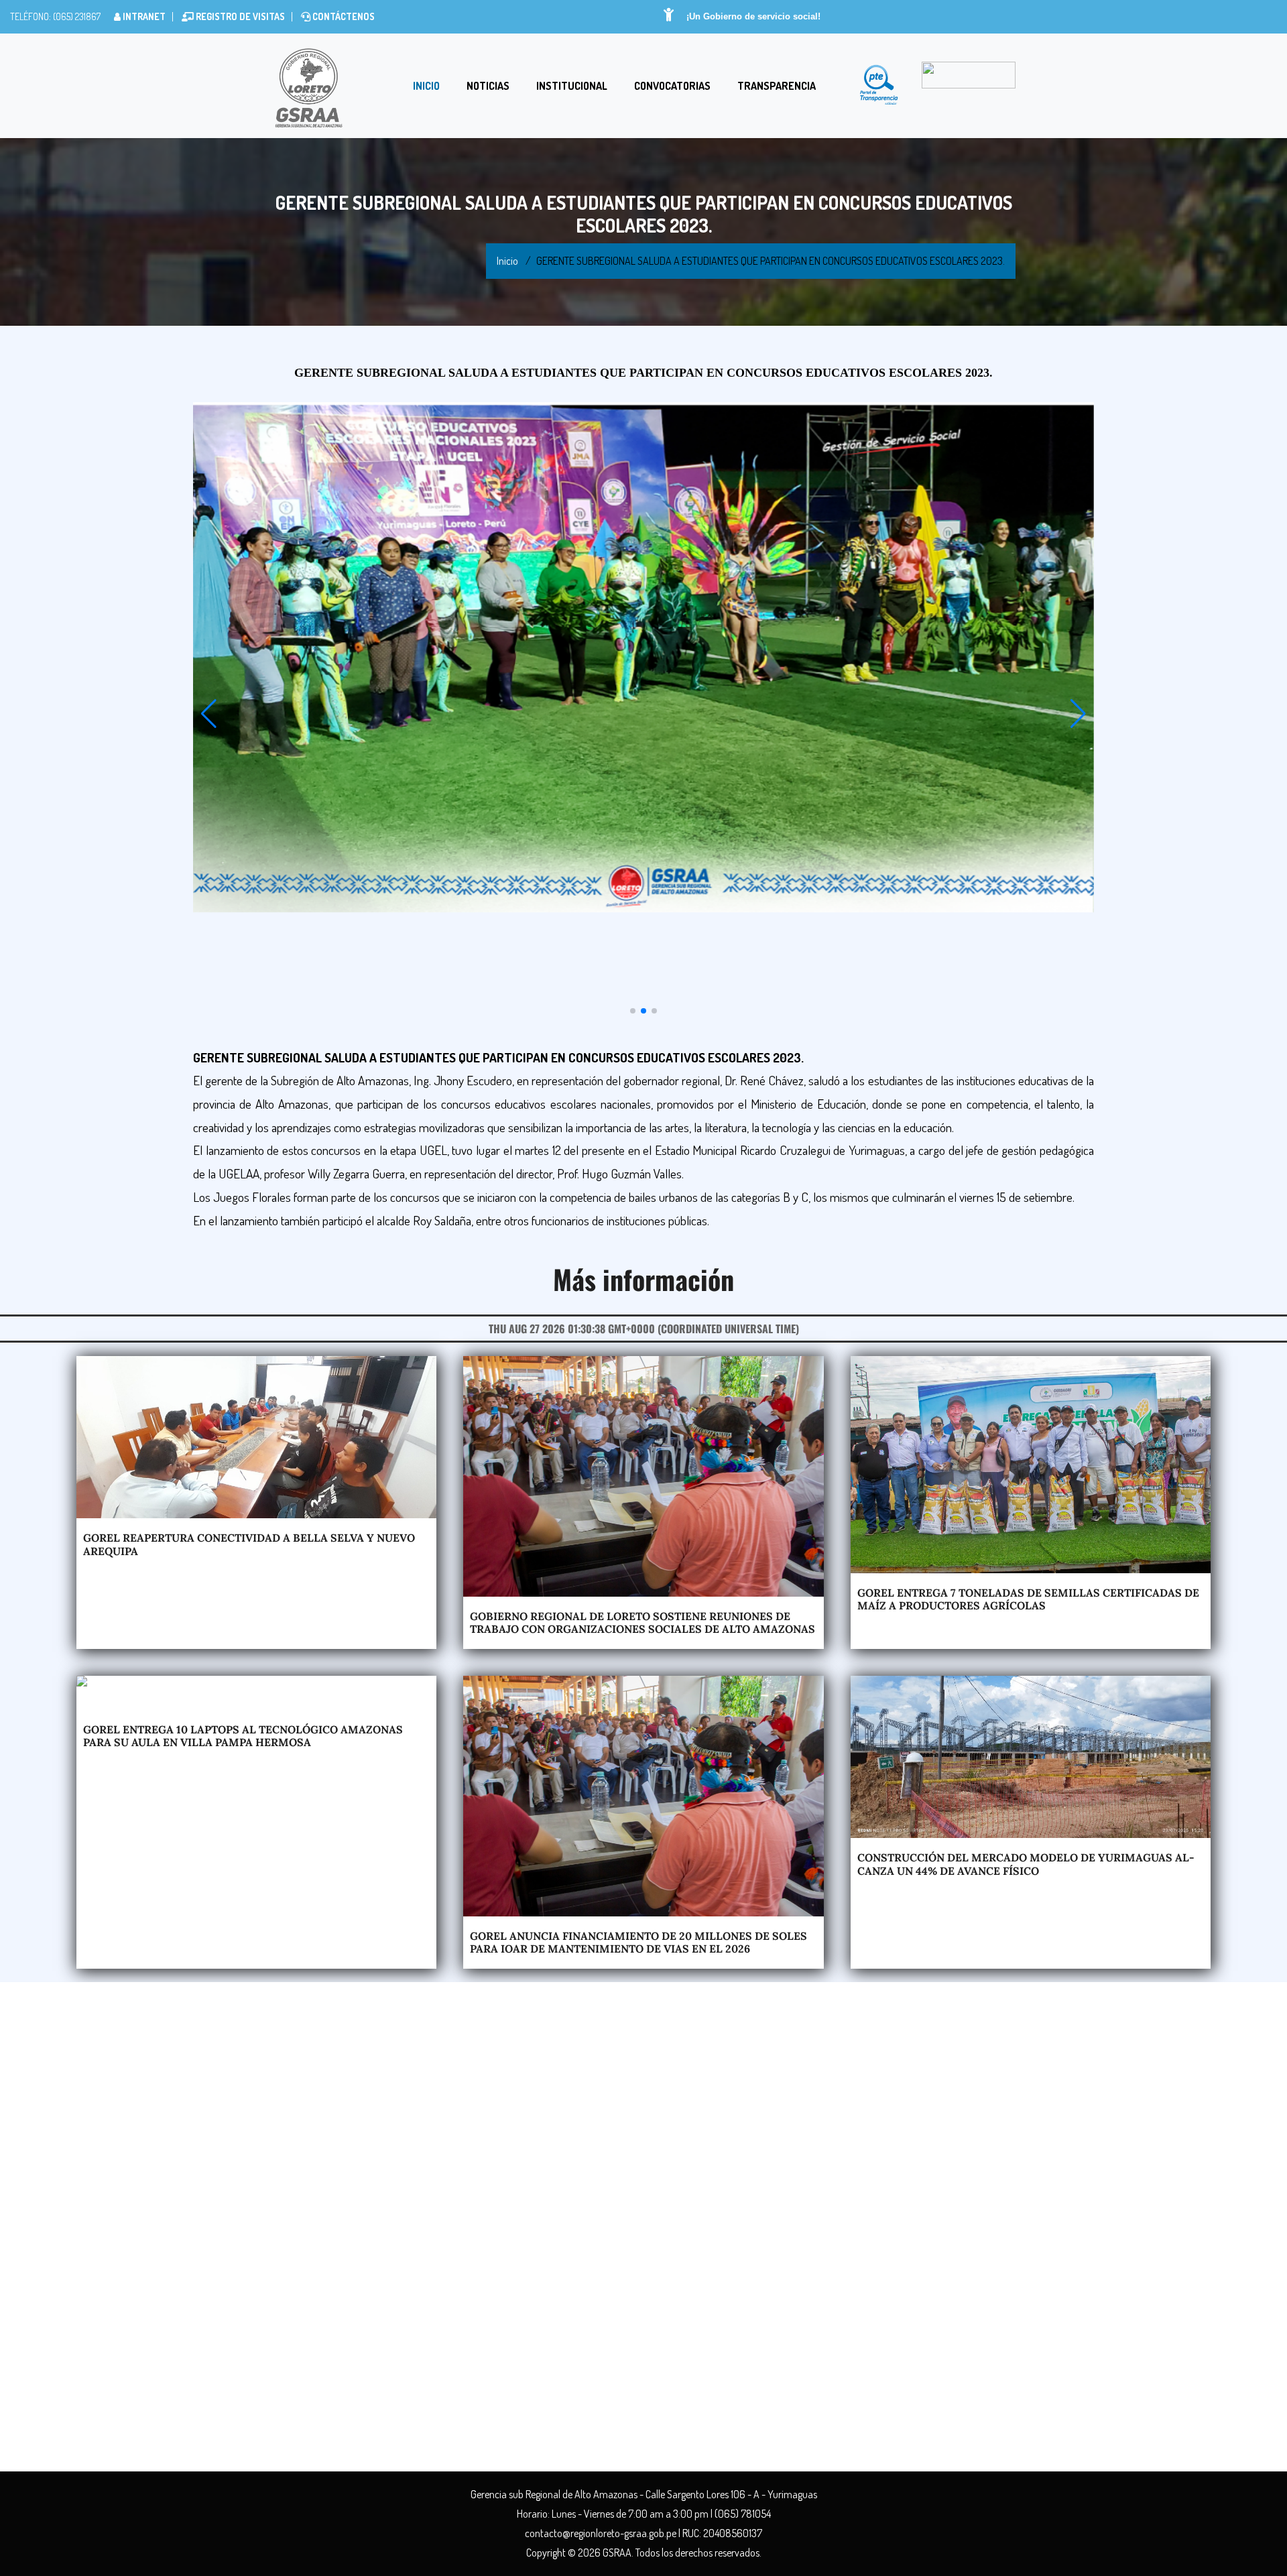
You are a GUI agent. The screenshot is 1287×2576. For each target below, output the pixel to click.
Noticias (488, 86)
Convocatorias (672, 86)
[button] (209, 714)
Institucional (572, 86)
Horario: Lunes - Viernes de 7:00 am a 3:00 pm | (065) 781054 (644, 2514)
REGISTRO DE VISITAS (239, 16)
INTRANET (143, 16)
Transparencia (777, 86)
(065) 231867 (76, 16)
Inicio (426, 86)
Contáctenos (343, 16)
